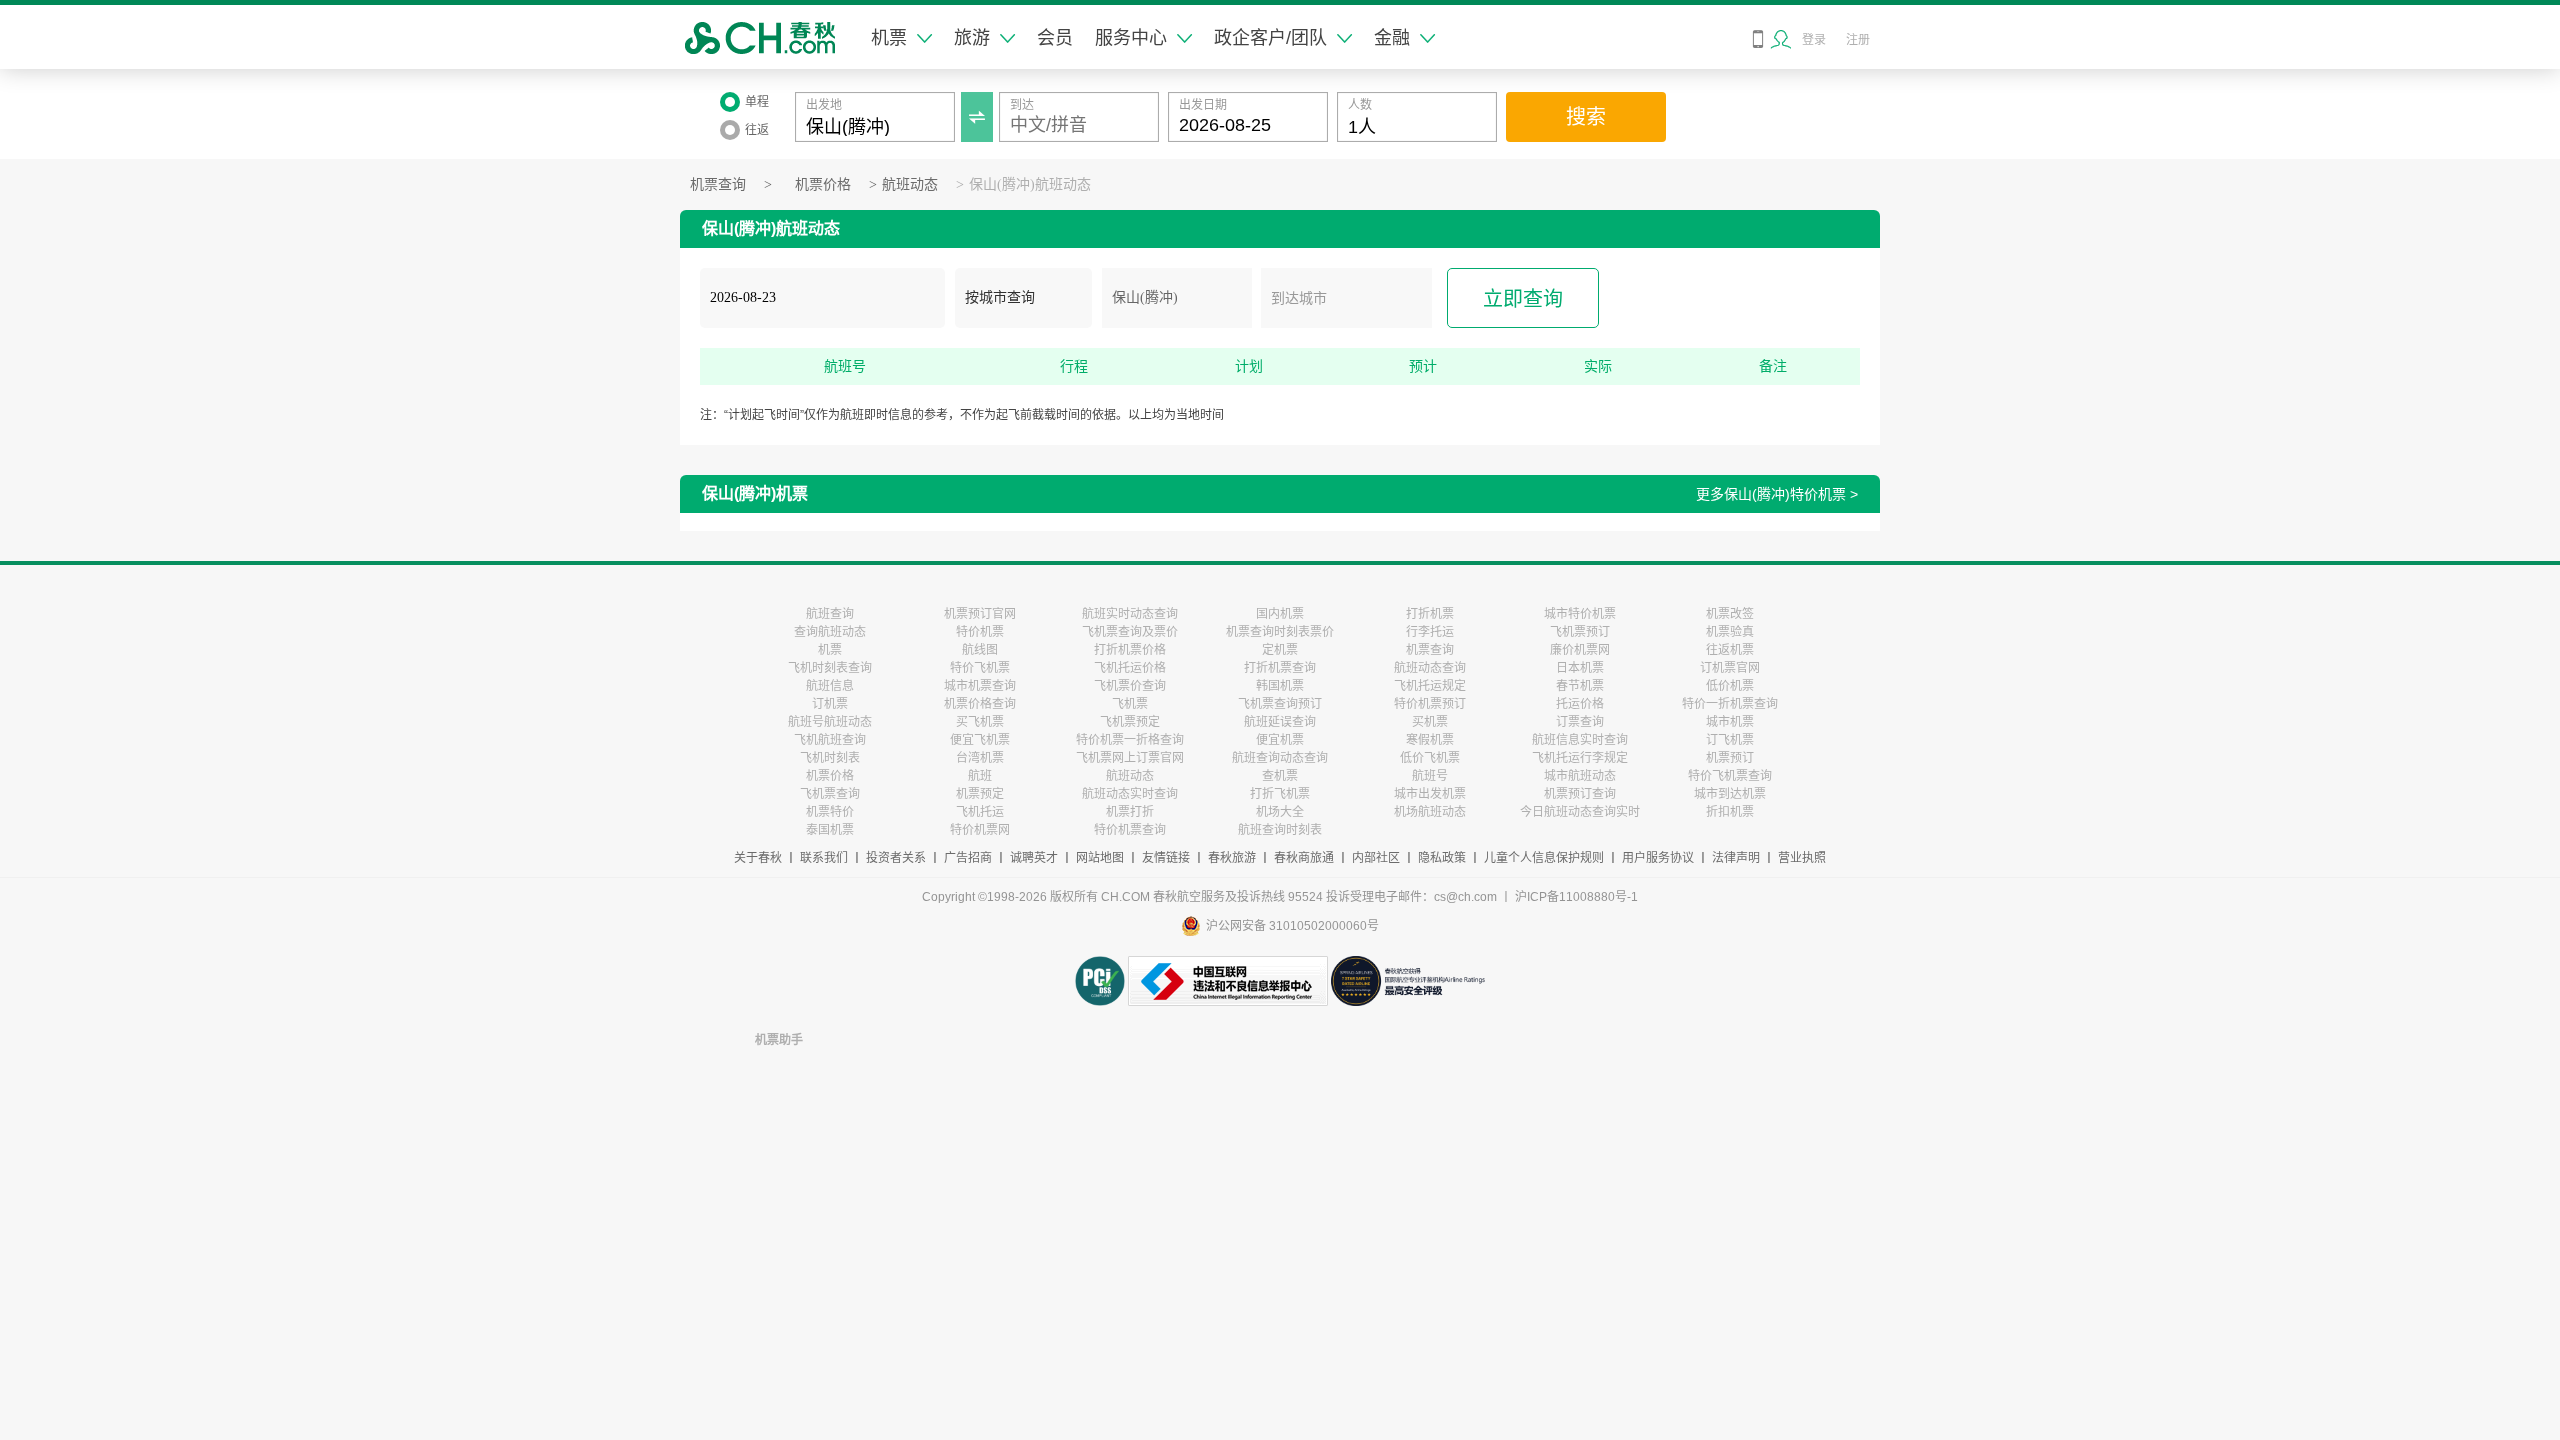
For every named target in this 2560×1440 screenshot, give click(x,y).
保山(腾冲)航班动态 (1030, 184)
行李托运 (1430, 632)
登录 (1814, 40)
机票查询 (718, 184)
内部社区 (1376, 858)
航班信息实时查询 (1580, 740)
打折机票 (1430, 614)
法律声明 (1736, 858)
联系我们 (824, 858)
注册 (1858, 40)
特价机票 (980, 632)
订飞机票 (1730, 740)
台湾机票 (980, 758)
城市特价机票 (1580, 614)
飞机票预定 (1130, 722)
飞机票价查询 (1130, 686)
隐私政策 (1442, 858)
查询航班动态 (830, 632)
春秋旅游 (1232, 858)
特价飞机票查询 (1730, 776)
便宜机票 (1280, 740)
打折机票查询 (1280, 668)
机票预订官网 (980, 614)
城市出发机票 (1430, 794)
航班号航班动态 (830, 722)
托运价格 (1580, 704)
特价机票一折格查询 (1130, 740)
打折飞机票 (1280, 794)
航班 (980, 776)
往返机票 (1730, 650)
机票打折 (1130, 812)
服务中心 (1131, 38)
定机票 (1280, 650)
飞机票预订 (1580, 632)
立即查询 (1523, 299)
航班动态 (910, 184)
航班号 (1430, 776)
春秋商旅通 (1304, 858)
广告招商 (968, 858)
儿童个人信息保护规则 (1544, 858)
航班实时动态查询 (1130, 614)
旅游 (972, 38)
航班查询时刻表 (1280, 830)
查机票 (1280, 776)
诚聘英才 (1034, 858)
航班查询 (830, 614)
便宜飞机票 (980, 740)
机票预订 (1730, 758)
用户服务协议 (1658, 858)
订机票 (830, 704)
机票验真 (1730, 632)
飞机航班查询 (830, 740)
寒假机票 (1430, 740)
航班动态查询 (1430, 668)
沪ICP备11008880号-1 (1576, 897)
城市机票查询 (980, 686)
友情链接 (1166, 858)
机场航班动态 (1430, 812)
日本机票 (1580, 668)
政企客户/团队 (1270, 38)
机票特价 (830, 812)
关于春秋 (758, 858)
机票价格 (823, 184)
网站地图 (1100, 858)
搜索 (1586, 117)
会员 (1055, 38)
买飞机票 (980, 722)
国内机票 (1280, 614)
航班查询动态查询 (1280, 758)
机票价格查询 (980, 704)
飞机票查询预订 (1280, 704)
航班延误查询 (1280, 722)
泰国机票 (830, 830)
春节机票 (1580, 686)
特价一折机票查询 (1730, 704)
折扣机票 (1730, 812)
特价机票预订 (1430, 704)
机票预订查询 (1580, 794)
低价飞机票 (1430, 758)
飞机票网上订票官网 (1130, 758)
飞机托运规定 (1430, 686)
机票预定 (980, 794)
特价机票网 (980, 830)
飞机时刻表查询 (830, 668)
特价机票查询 (1130, 830)
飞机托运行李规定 (1580, 758)
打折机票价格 (1130, 650)
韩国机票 (1280, 686)
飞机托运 (980, 812)
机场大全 (1280, 812)
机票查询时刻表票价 (1280, 632)
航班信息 (830, 686)
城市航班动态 (1580, 776)
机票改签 (1730, 614)
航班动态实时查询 (1130, 794)
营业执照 (1802, 858)
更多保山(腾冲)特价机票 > (1777, 494)
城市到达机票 (1730, 794)
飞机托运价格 (1130, 668)
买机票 (1430, 722)
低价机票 (1730, 686)
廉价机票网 (1580, 650)
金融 (1392, 38)
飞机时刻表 (830, 758)
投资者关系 (896, 858)
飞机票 (1130, 704)
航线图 (980, 650)
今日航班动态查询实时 (1580, 812)
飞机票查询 (830, 794)
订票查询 (1580, 722)
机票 (889, 38)
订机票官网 (1730, 668)
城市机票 (1730, 722)
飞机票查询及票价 (1130, 632)
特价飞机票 (980, 668)
